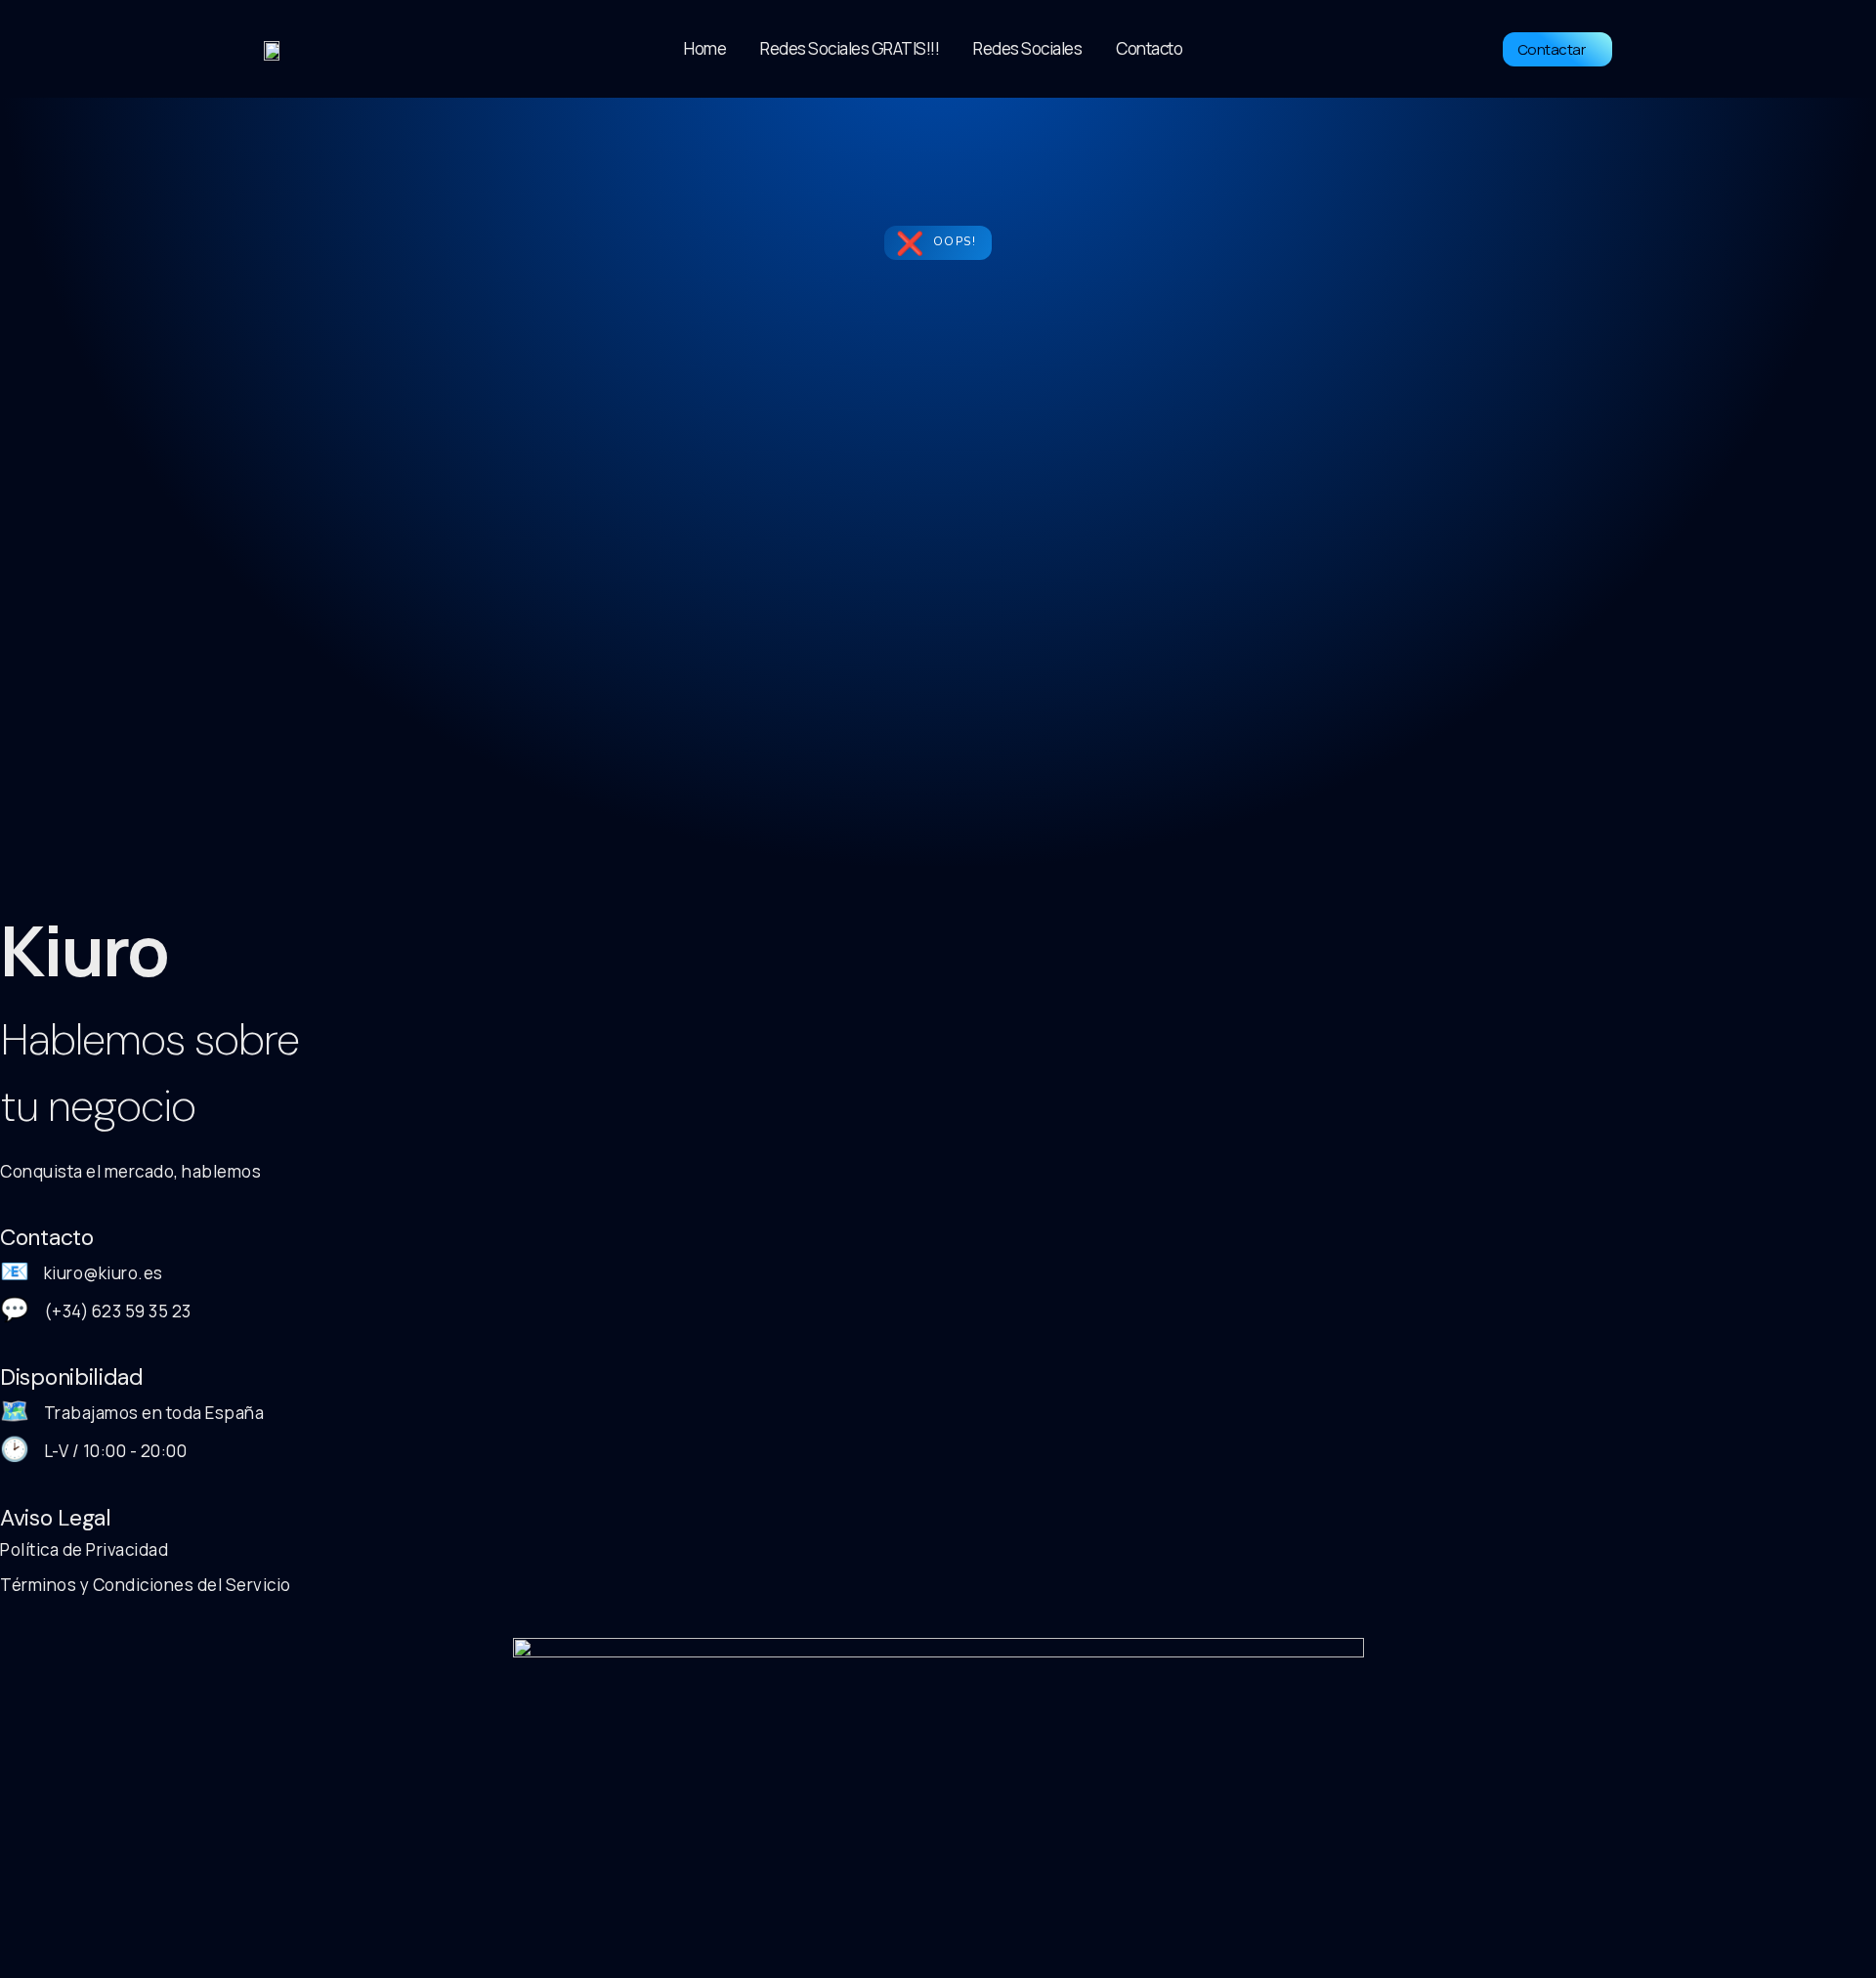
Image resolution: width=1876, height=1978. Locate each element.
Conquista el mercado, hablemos (130, 1171)
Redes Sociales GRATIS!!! (850, 48)
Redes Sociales (1027, 48)
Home (705, 48)
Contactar (1552, 49)
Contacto (1149, 48)
